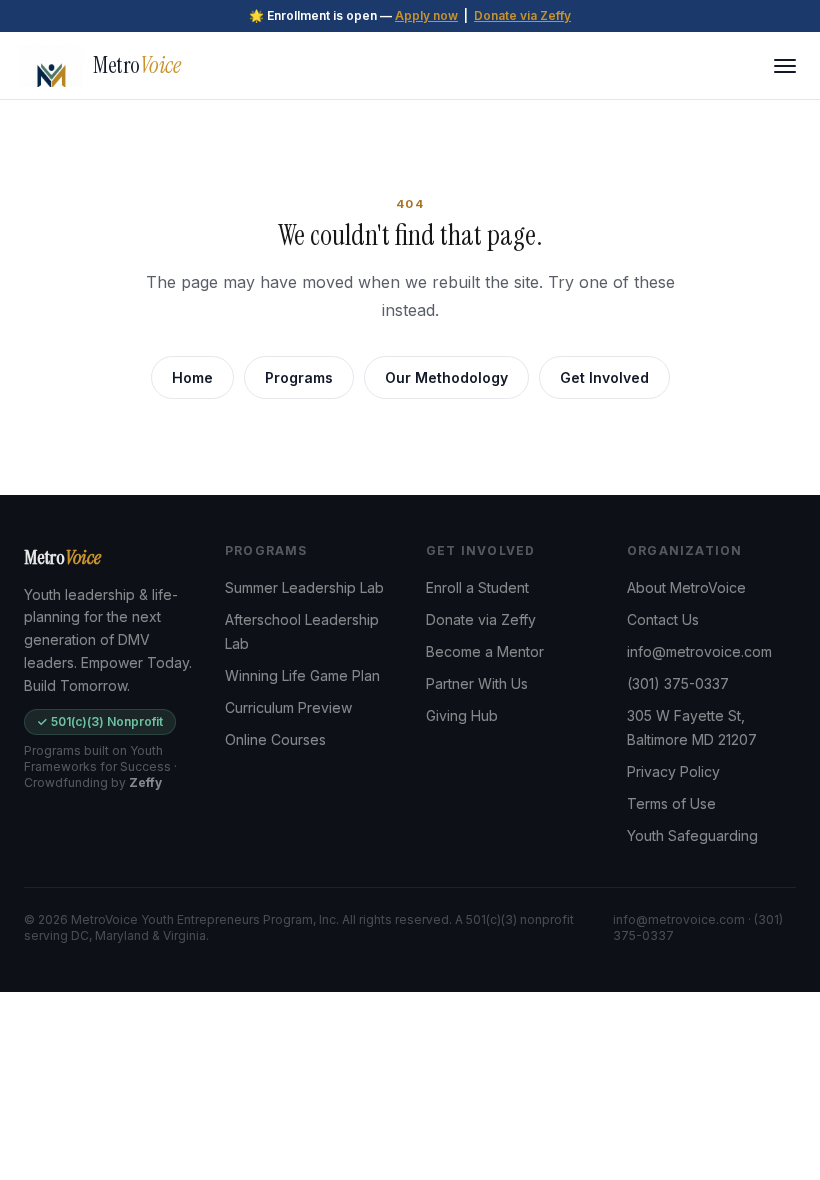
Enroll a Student (477, 587)
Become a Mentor (485, 651)
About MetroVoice (686, 587)
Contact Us (663, 619)
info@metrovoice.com (699, 651)
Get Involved (604, 377)
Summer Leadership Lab (304, 587)
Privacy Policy (673, 771)
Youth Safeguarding (692, 835)
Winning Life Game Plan (302, 675)
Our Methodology (446, 377)
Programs (299, 377)
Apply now (426, 15)
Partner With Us (477, 683)
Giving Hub (462, 715)
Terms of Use (671, 803)
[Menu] (785, 66)
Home (192, 377)
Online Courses (275, 739)
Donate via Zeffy (522, 15)
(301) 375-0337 (678, 683)
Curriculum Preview (288, 707)
